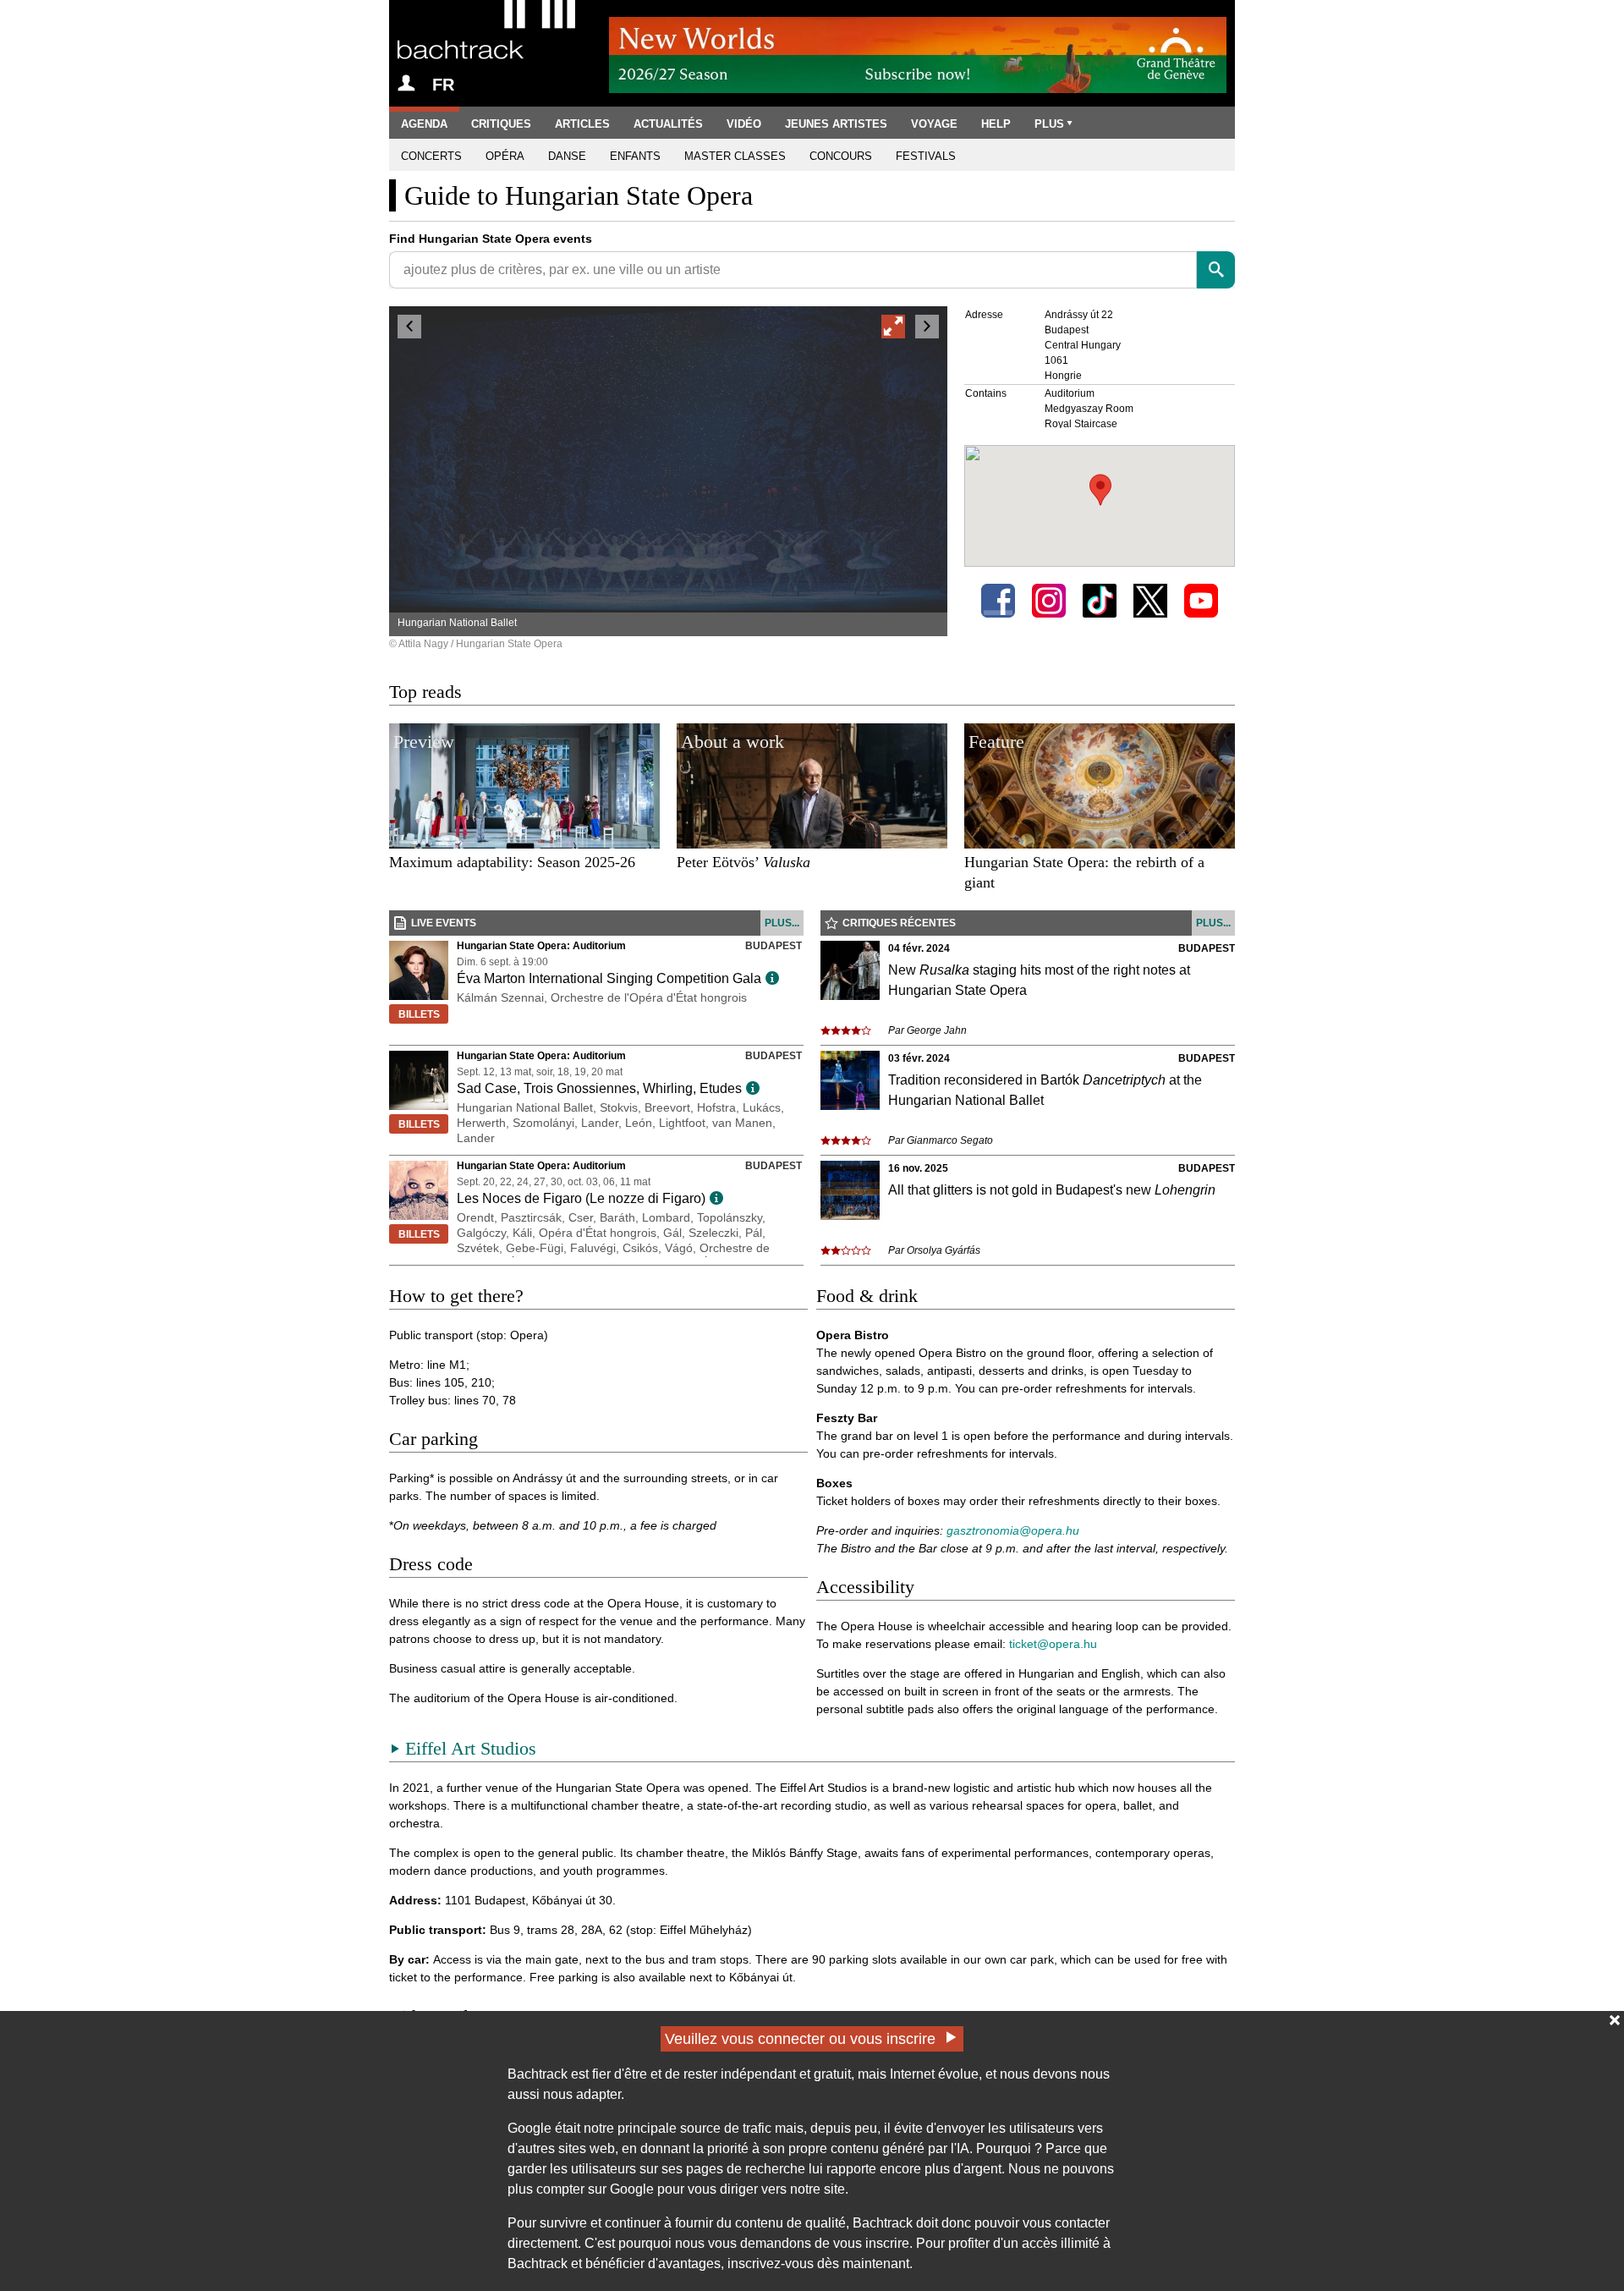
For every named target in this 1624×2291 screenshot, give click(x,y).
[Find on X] (1150, 601)
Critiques (501, 124)
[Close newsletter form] (1615, 2020)
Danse (567, 156)
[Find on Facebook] (998, 601)
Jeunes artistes (836, 124)
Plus (1049, 124)
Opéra (505, 156)
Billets (419, 1014)
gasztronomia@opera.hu (1013, 1530)
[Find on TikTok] (1100, 601)
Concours (841, 156)
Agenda (424, 124)
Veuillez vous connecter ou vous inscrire (800, 2039)
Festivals (926, 156)
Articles (582, 124)
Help (996, 124)
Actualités (668, 124)
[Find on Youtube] (1201, 601)
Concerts (431, 156)
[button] (1100, 490)
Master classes (735, 156)
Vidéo (744, 124)
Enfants (635, 156)
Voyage (934, 124)
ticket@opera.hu (1053, 1644)
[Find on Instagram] (1049, 601)
